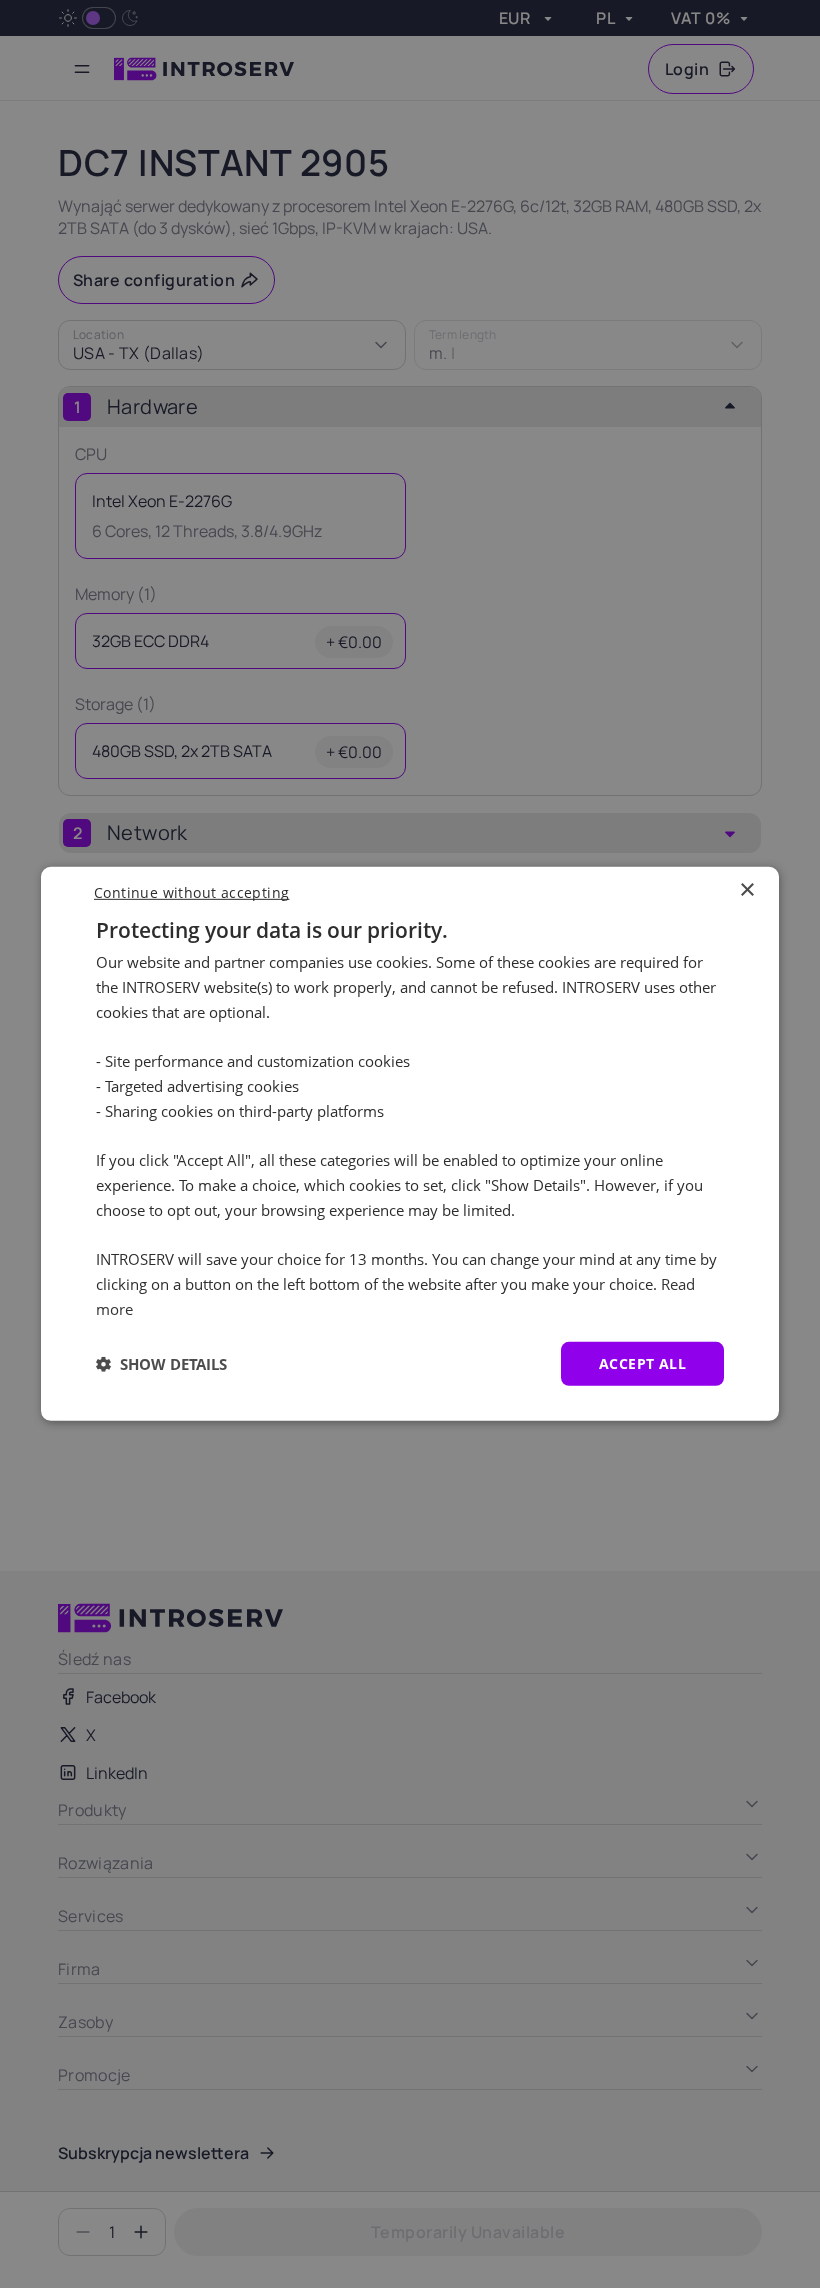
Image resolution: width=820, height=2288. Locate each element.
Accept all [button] (642, 1362)
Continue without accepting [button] (191, 892)
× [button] (746, 890)
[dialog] (410, 1144)
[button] (161, 1364)
